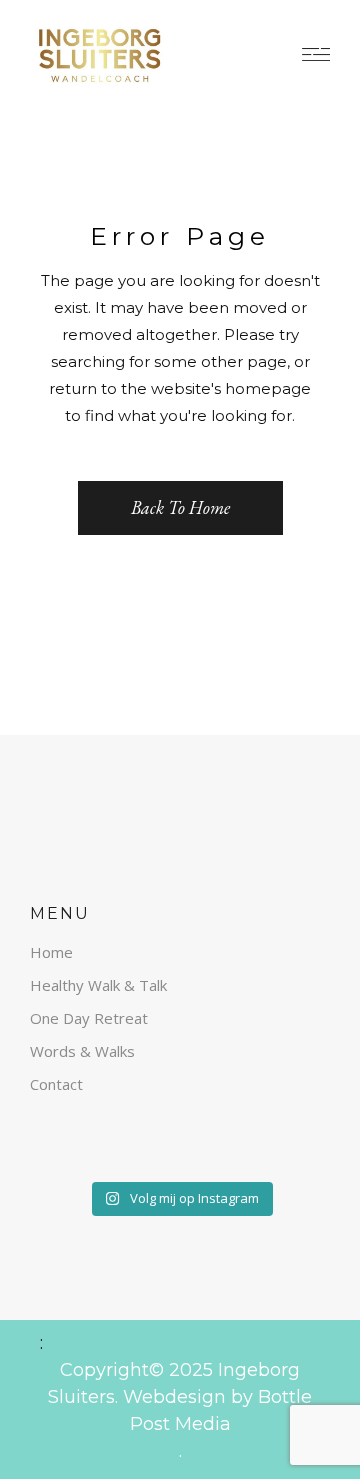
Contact (56, 1084)
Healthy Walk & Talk (98, 985)
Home (51, 952)
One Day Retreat (89, 1018)
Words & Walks (82, 1051)
